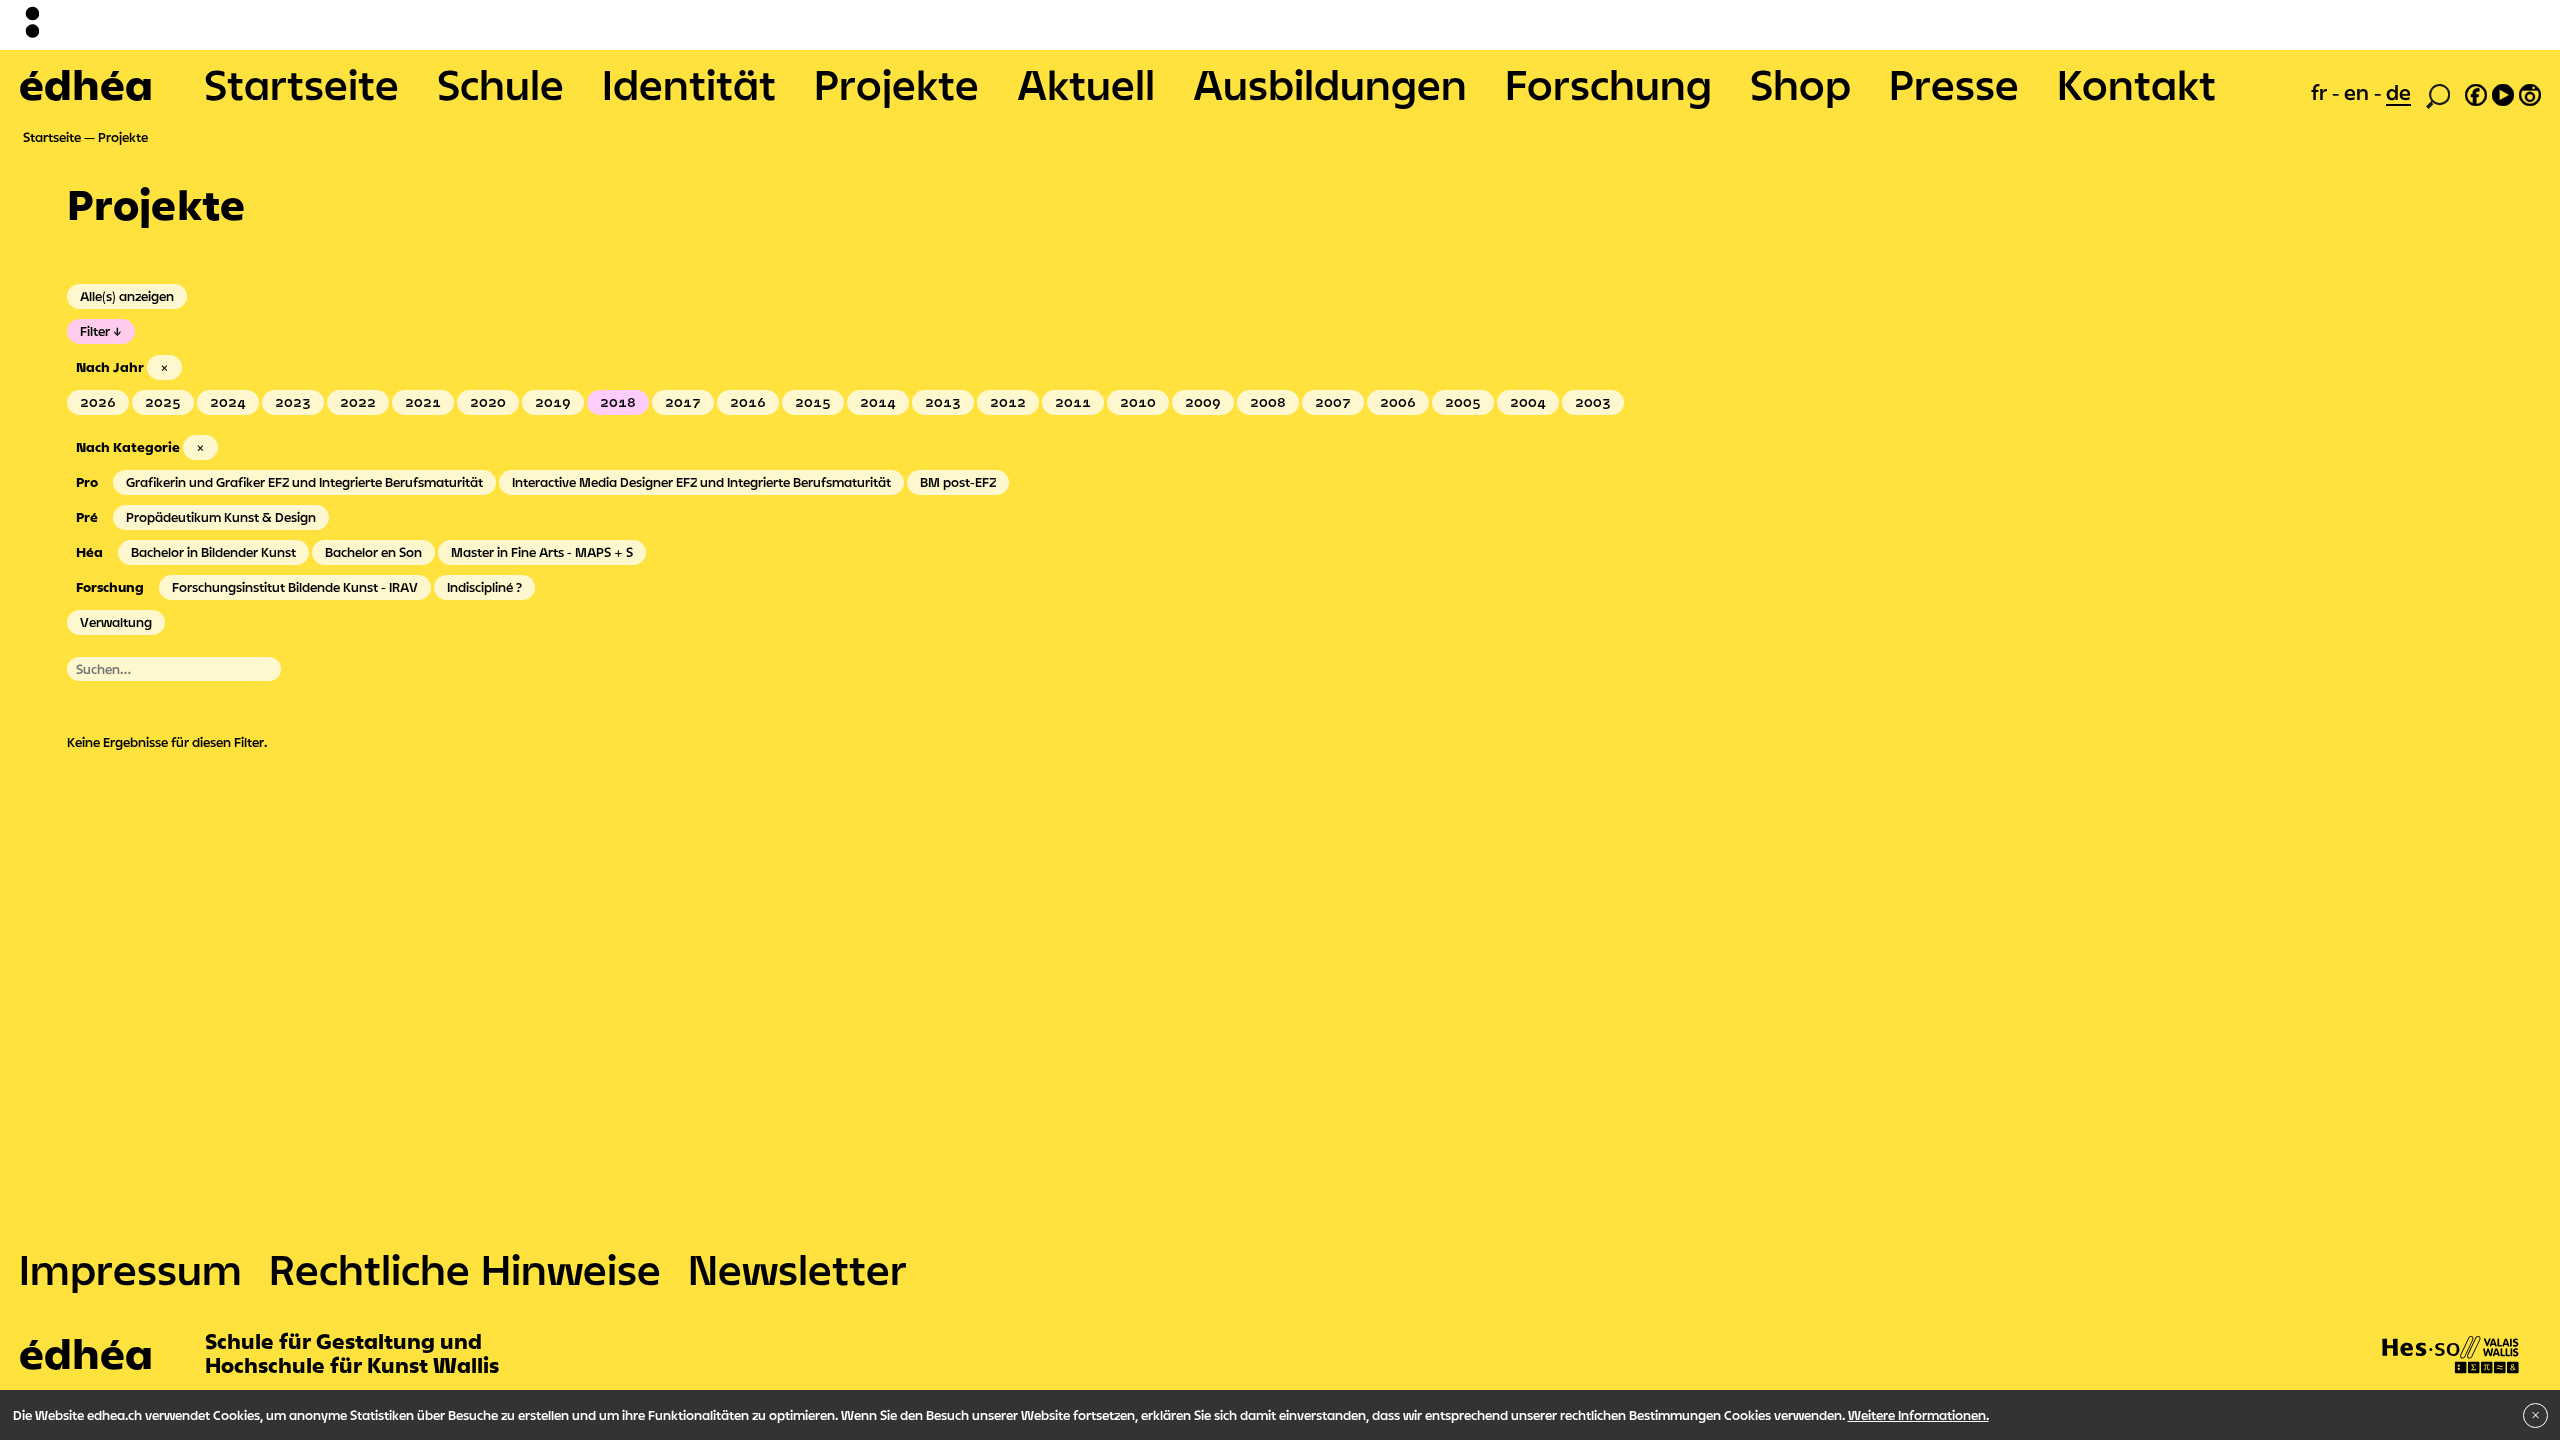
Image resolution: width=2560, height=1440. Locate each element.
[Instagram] (2530, 92)
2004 (1528, 402)
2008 (1268, 402)
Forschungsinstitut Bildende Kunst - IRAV (295, 587)
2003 (1593, 402)
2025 (163, 402)
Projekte (896, 84)
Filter (95, 331)
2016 (748, 402)
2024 (228, 402)
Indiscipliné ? (484, 587)
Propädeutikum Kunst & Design (221, 517)
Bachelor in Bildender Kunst (213, 552)
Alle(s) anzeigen (127, 296)
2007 (1333, 402)
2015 (813, 402)
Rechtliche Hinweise (465, 1269)
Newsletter (797, 1269)
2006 (1398, 402)
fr (2321, 92)
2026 (98, 402)
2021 (423, 402)
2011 (1073, 402)
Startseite (301, 84)
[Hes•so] (2451, 1335)
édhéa (86, 84)
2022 (358, 402)
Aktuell (1086, 84)
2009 (1203, 402)
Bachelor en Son (373, 552)
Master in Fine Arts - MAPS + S (542, 552)
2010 (1138, 402)
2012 (1008, 402)
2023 (293, 402)
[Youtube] (2503, 92)
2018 (618, 402)
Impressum (130, 1269)
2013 (943, 402)
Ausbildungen (1330, 84)
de (2398, 92)
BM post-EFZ (958, 482)
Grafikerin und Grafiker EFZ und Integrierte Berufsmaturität (304, 482)
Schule (500, 84)
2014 (878, 402)
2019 (553, 402)
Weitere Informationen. (1918, 1415)
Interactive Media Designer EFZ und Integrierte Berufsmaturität (701, 482)
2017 (683, 402)
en (2359, 92)
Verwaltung (116, 622)
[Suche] (2438, 94)
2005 (1463, 402)
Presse (1954, 84)
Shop (1800, 84)
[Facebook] (2476, 92)
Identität (689, 84)
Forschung (1608, 84)
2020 (488, 402)
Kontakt (2136, 84)
